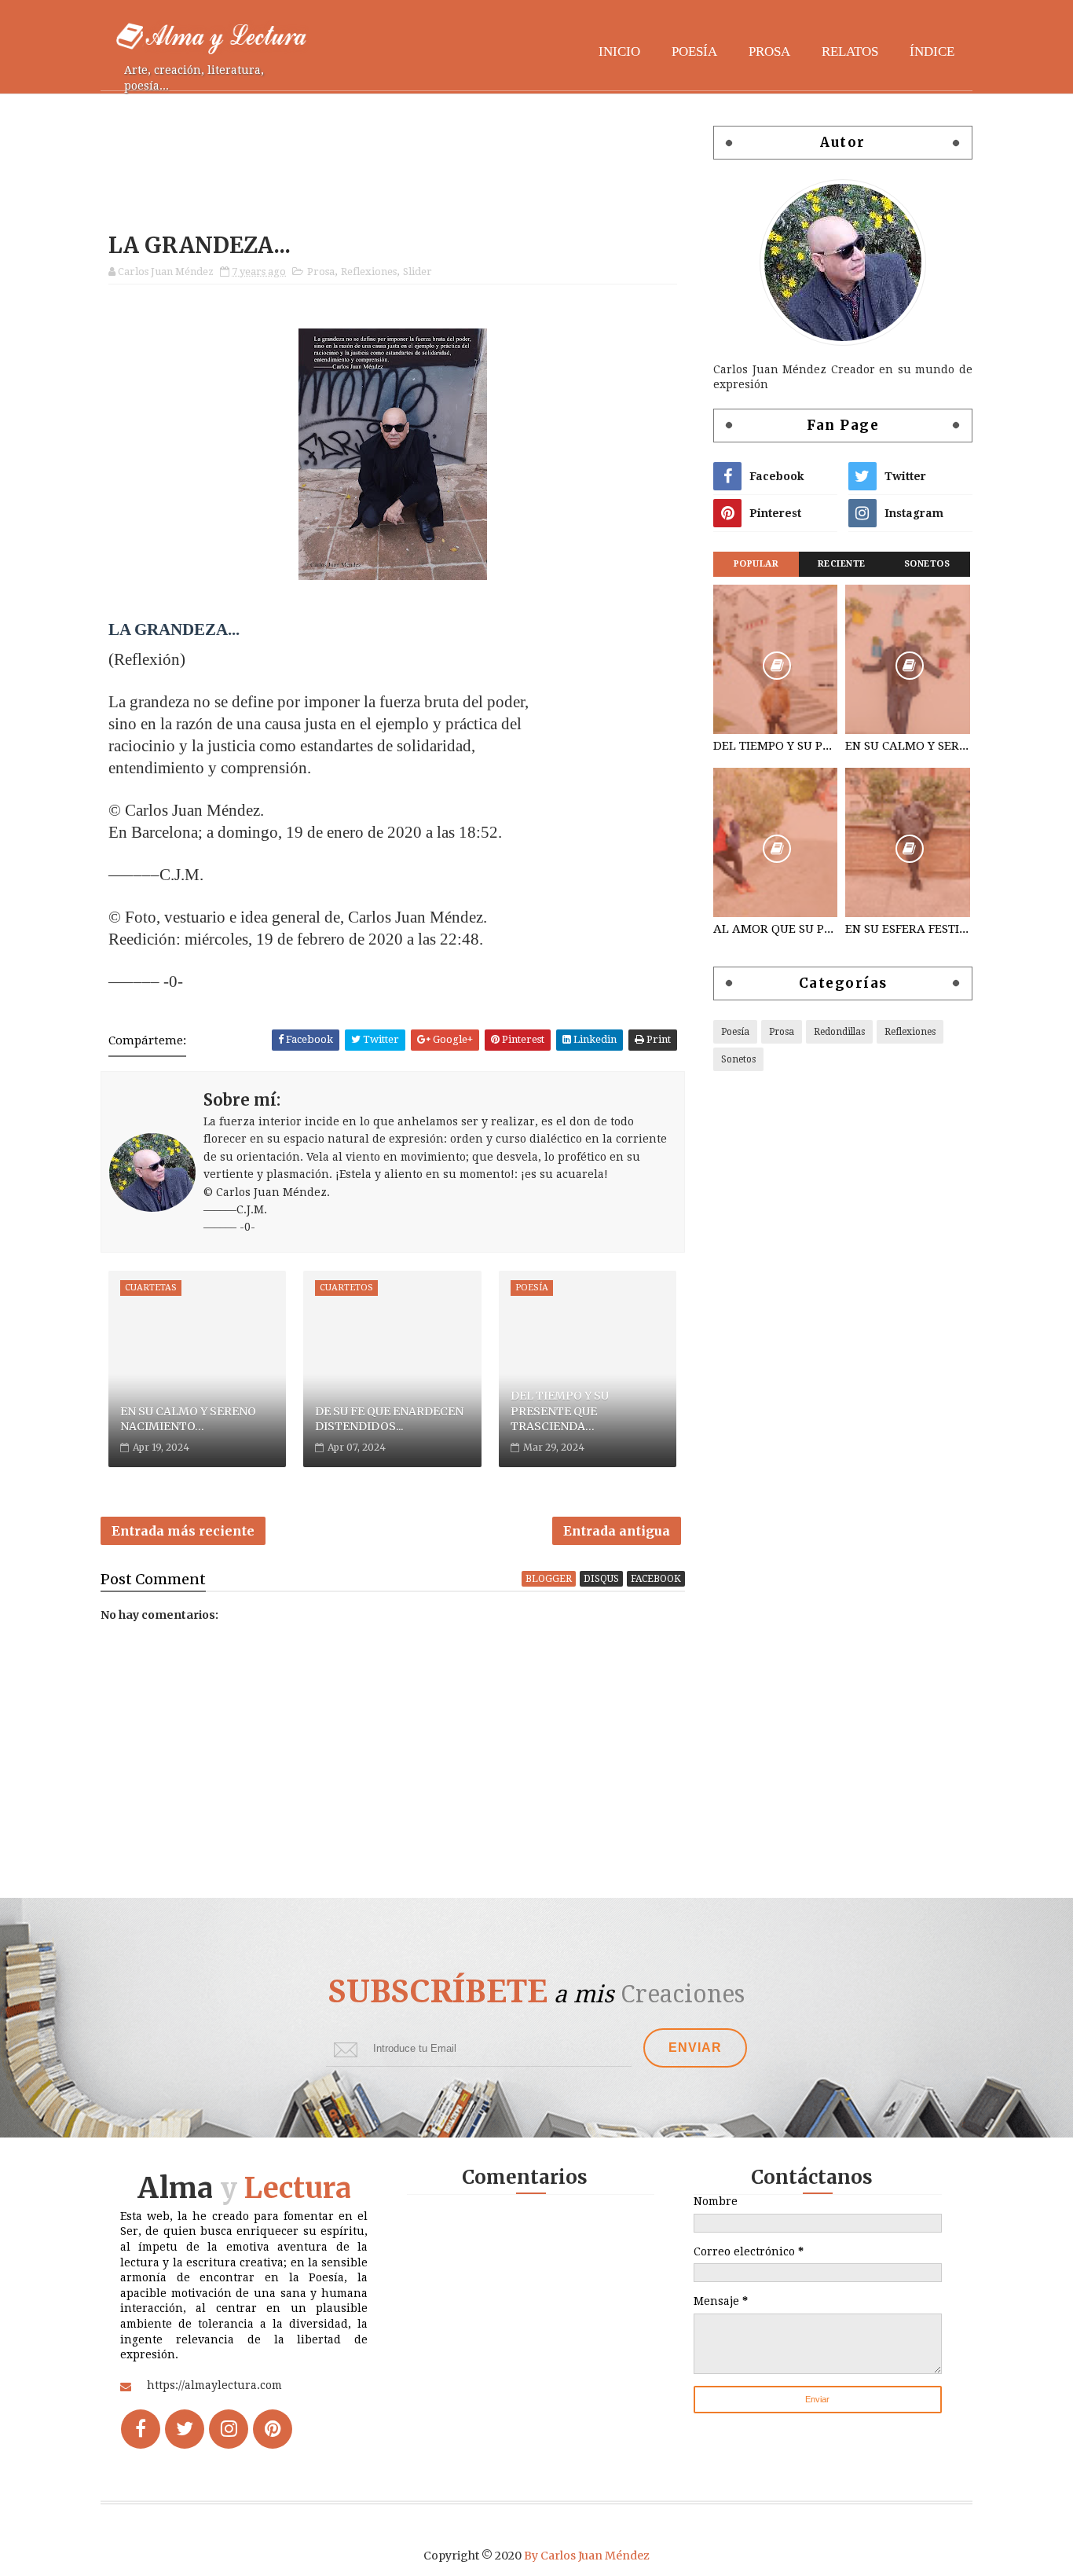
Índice (932, 51)
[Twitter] (185, 2429)
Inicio (619, 51)
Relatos (850, 51)
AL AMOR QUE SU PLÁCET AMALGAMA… (775, 929)
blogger (549, 1579)
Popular (756, 564)
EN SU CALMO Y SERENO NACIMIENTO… (188, 1419)
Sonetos (927, 564)
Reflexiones (369, 272)
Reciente (842, 564)
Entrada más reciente (183, 1531)
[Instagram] (229, 2429)
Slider (417, 272)
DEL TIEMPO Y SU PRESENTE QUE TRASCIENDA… (560, 1411)
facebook (656, 1579)
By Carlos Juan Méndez (587, 2556)
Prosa (769, 51)
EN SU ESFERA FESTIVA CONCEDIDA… (907, 929)
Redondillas (839, 1032)
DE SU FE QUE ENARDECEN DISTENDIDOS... (389, 1419)
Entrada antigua (617, 1531)
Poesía (694, 51)
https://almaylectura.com (214, 2385)
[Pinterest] (273, 2429)
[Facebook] (141, 2429)
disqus (601, 1579)
